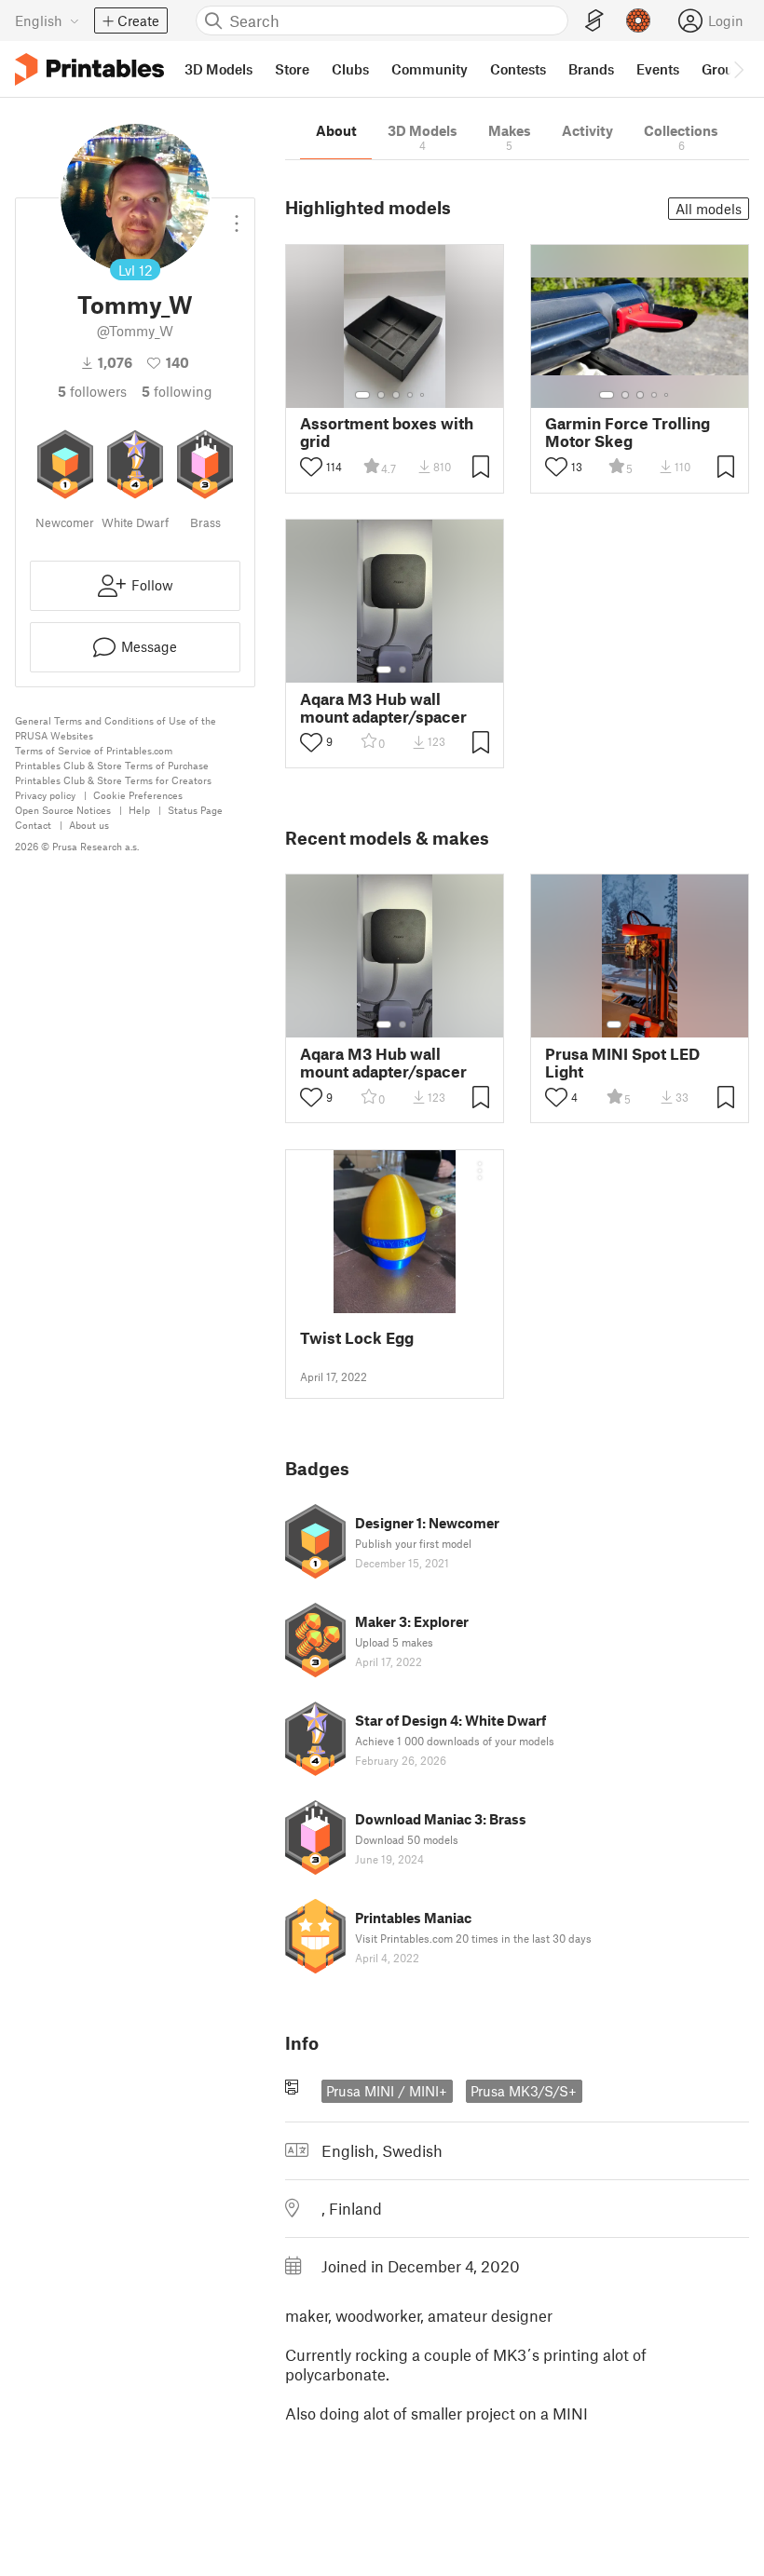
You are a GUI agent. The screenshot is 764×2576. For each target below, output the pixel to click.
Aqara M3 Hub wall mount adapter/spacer (383, 708)
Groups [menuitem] (725, 69)
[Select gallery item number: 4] (411, 395)
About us (89, 825)
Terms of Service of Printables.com (94, 750)
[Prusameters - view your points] (638, 20)
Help (139, 810)
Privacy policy (45, 795)
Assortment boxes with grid (387, 432)
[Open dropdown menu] (237, 216)
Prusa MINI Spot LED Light (622, 1063)
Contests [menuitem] (518, 69)
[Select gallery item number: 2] (381, 395)
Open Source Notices (63, 810)
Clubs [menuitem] (350, 69)
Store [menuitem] (292, 69)
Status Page (195, 810)
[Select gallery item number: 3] (396, 395)
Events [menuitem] (658, 69)
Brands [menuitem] (591, 69)
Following (177, 391)
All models (709, 209)
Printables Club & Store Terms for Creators (113, 780)
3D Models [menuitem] (218, 69)
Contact (33, 825)
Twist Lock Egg (357, 1338)
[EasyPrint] (594, 21)
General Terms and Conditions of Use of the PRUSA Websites (116, 728)
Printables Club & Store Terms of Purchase (112, 765)
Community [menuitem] (430, 69)
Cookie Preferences (138, 795)
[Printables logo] (89, 69)
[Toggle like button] (311, 467)
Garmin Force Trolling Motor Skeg (628, 432)
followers (92, 391)
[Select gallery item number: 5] (424, 395)
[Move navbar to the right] (738, 69)
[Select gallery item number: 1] (362, 395)
